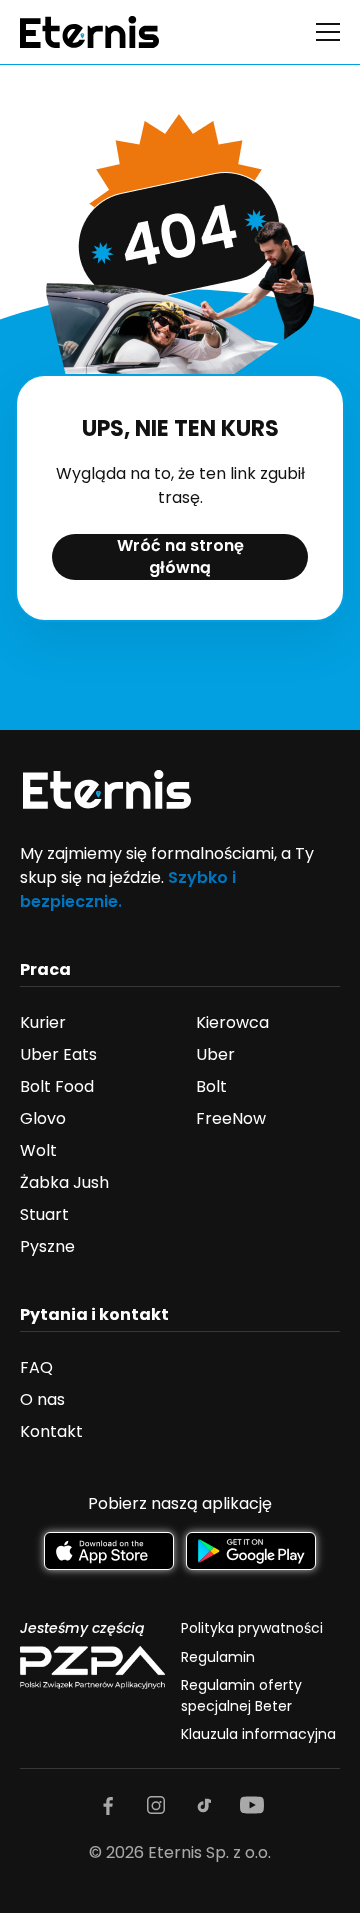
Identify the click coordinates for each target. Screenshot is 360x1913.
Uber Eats (58, 1054)
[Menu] (328, 32)
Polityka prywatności (252, 1628)
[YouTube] (252, 1805)
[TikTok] (204, 1805)
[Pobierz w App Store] (109, 1551)
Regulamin (218, 1657)
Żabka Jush (64, 1182)
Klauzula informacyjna (258, 1734)
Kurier (43, 1022)
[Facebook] (108, 1805)
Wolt (38, 1150)
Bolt (211, 1086)
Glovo (43, 1118)
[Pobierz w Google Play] (251, 1551)
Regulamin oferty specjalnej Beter (241, 1695)
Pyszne (47, 1246)
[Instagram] (156, 1805)
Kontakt (51, 1431)
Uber (215, 1054)
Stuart (44, 1214)
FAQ (36, 1367)
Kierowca (232, 1022)
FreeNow (231, 1118)
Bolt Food (57, 1086)
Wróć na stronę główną (180, 556)
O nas (42, 1399)
